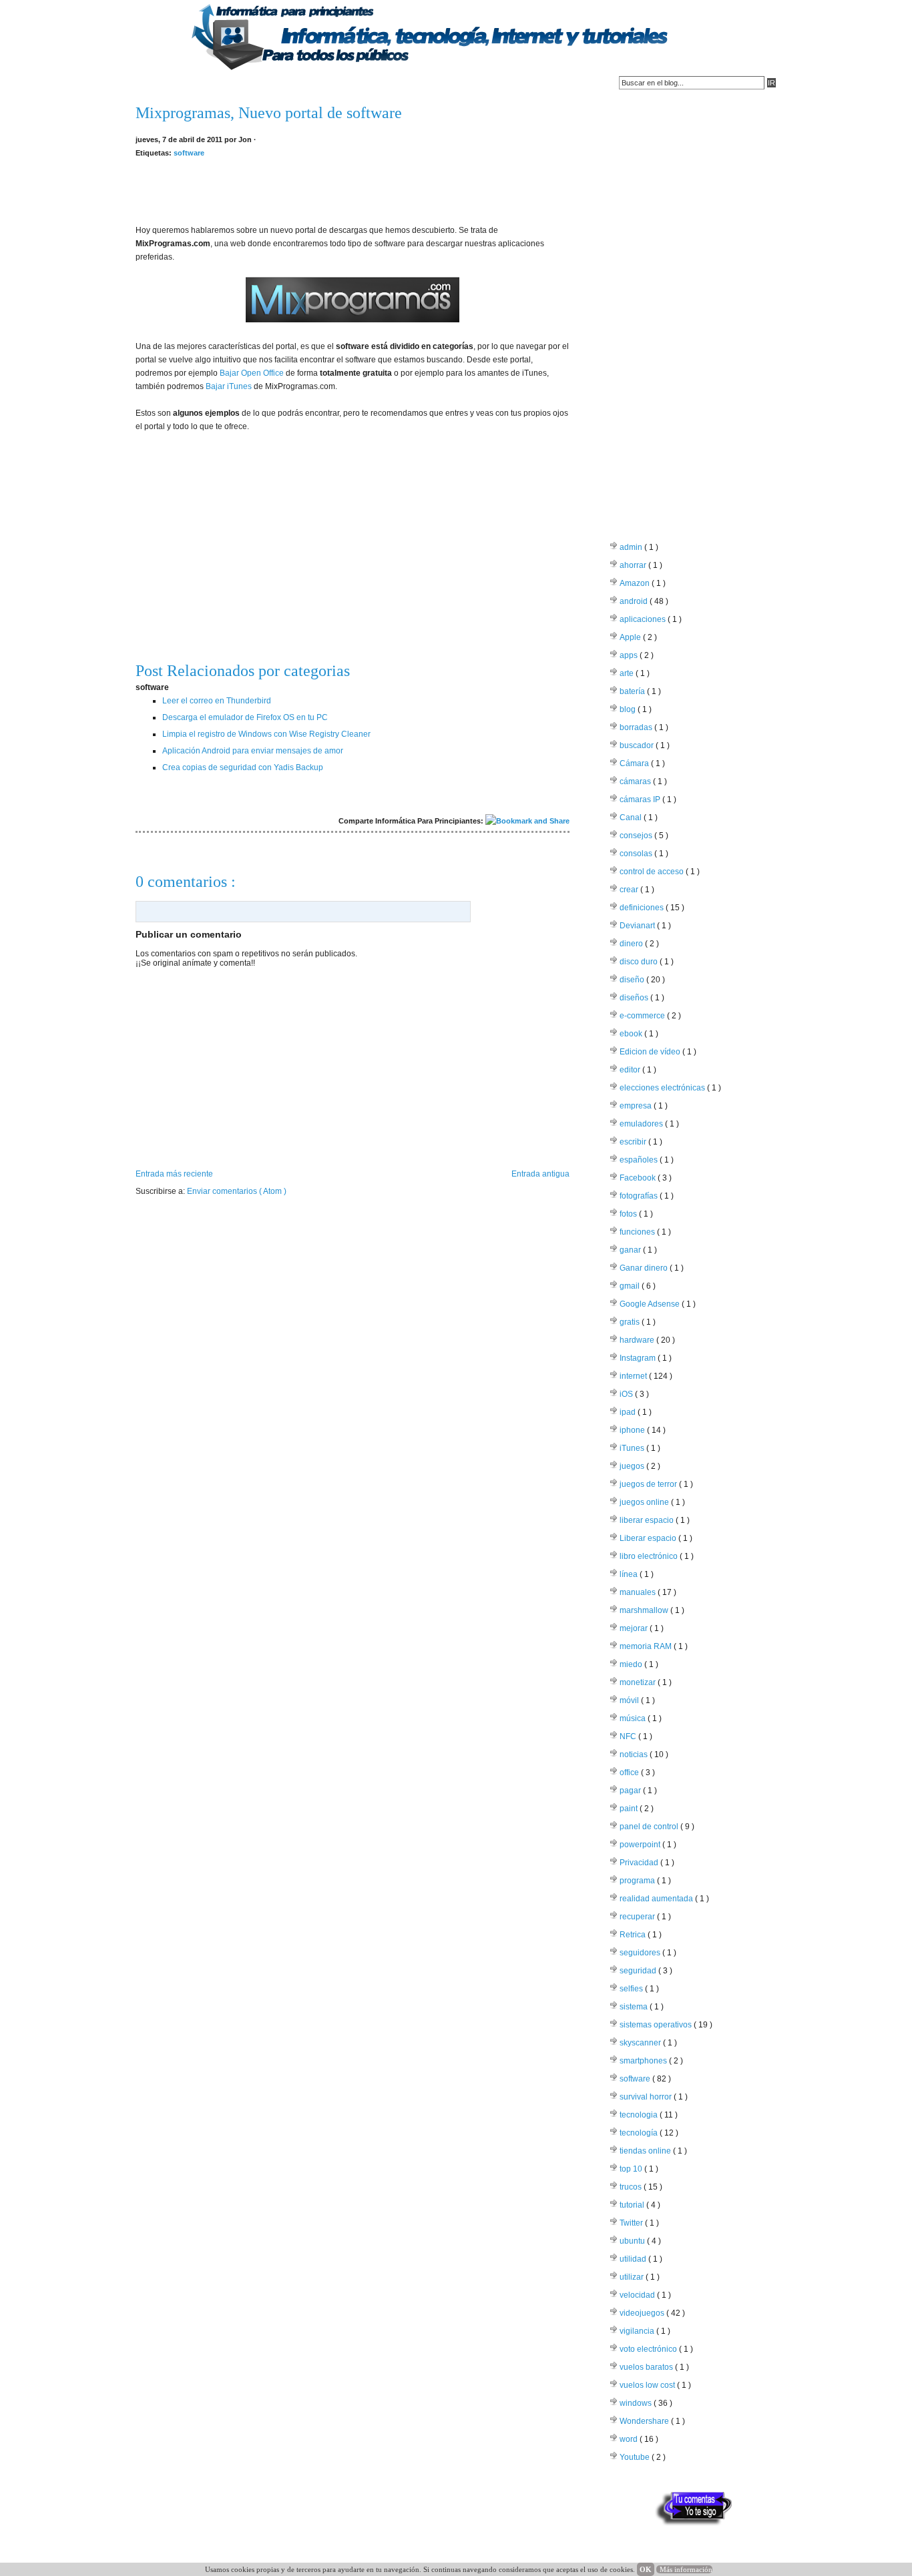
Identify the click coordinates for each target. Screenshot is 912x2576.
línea (630, 1574)
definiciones (643, 908)
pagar (631, 1791)
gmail (631, 1286)
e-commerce (643, 1016)
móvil (630, 1700)
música (634, 1718)
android (635, 601)
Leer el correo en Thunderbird (217, 701)
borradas (637, 727)
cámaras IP (641, 799)
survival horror (647, 2097)
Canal (632, 818)
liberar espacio (648, 1520)
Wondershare (645, 2421)
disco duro (640, 962)
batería (633, 691)
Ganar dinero (645, 1268)
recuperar (638, 1917)
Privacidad (640, 1863)
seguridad (639, 1971)
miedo (632, 1664)
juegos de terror (649, 1484)
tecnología (640, 2133)
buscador (638, 745)
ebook (632, 1034)
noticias (635, 1754)
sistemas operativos (657, 2025)
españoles (640, 1160)
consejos (637, 836)
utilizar (633, 2277)
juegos (633, 1466)
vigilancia (638, 2331)
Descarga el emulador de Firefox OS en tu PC (245, 717)
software (189, 153)
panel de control (650, 1827)
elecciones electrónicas (663, 1088)
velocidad (638, 2295)
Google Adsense (651, 1304)
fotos (629, 1214)
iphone (633, 1430)
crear (630, 890)
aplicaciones (644, 619)
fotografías (640, 1196)
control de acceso (653, 872)
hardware (638, 1340)
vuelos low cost (648, 2385)
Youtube (636, 2457)
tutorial (633, 2205)
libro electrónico (650, 1556)
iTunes (633, 1448)
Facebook (639, 1178)
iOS (627, 1394)
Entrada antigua (540, 1174)
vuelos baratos (647, 2367)
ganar (631, 1250)
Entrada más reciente (174, 1174)
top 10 (632, 2169)
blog (629, 709)
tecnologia (640, 2115)
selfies (632, 1989)
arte (628, 673)
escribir (634, 1142)
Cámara (635, 763)
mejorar (635, 1628)
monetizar (639, 1682)
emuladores (642, 1124)
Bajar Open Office (252, 373)
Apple (631, 637)
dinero (632, 944)
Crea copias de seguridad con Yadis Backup (243, 767)
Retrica (634, 1935)
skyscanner (641, 2043)
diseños (635, 998)
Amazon (636, 583)
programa (638, 1881)
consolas (637, 854)
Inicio (153, 83)
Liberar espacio (649, 1538)
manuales (639, 1592)
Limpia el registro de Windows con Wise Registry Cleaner (266, 734)
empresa (637, 1106)
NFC (629, 1736)
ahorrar (634, 565)
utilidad (634, 2259)
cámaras (636, 781)
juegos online (645, 1502)
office (630, 1773)
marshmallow (645, 1610)
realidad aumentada (657, 1899)
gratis (631, 1322)
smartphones (644, 2061)
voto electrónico (649, 2349)
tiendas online (646, 2151)
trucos (632, 2187)
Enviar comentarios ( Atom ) (237, 1191)
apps (630, 655)
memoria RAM (647, 1646)
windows (637, 2403)
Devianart (638, 926)
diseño (633, 980)
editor (631, 1070)
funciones (638, 1232)
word (630, 2439)
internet (634, 1376)
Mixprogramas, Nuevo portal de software (269, 113)
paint (630, 1809)
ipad (629, 1412)
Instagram (639, 1358)
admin (632, 547)
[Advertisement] (353, 190)
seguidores (641, 1953)
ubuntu (633, 2241)
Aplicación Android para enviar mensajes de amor (253, 751)
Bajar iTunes (229, 386)
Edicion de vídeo (651, 1052)
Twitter (632, 2223)
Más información (686, 2569)
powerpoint (641, 1845)
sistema (635, 2007)
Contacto (206, 83)
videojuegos (643, 2313)
